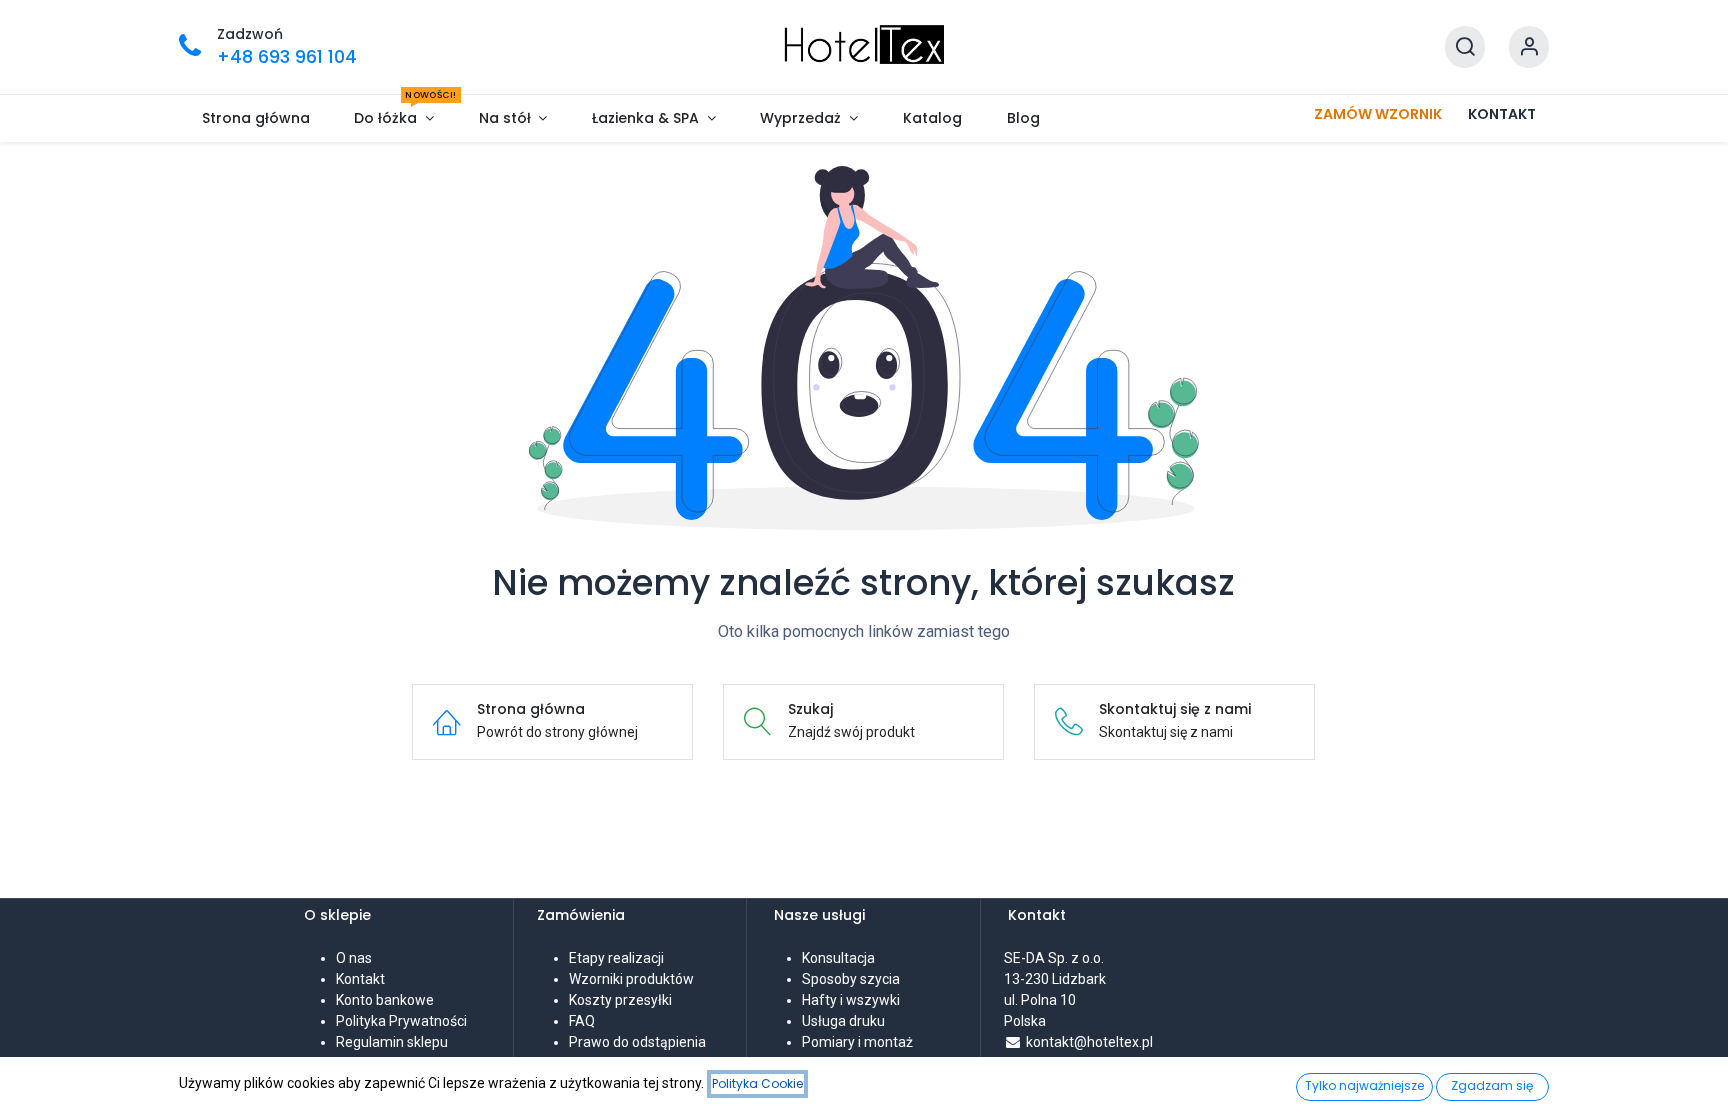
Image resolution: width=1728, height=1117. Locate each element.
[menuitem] (255, 118)
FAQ (582, 1021)
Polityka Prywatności (401, 1021)
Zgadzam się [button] (1492, 1085)
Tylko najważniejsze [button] (1364, 1085)
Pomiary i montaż (857, 1042)
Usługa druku (843, 1021)
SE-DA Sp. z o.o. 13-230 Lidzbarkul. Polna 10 (1055, 979)
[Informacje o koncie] (1529, 47)
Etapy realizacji (616, 958)
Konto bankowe (385, 1000)
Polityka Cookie (757, 1083)
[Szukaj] (1465, 47)
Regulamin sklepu (392, 1042)
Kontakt (360, 979)
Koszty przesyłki (620, 1000)
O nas (354, 958)
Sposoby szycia (851, 979)
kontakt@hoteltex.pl (1089, 1042)
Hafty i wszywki (851, 1000)
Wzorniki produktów (631, 979)
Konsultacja (838, 958)
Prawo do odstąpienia (637, 1042)
